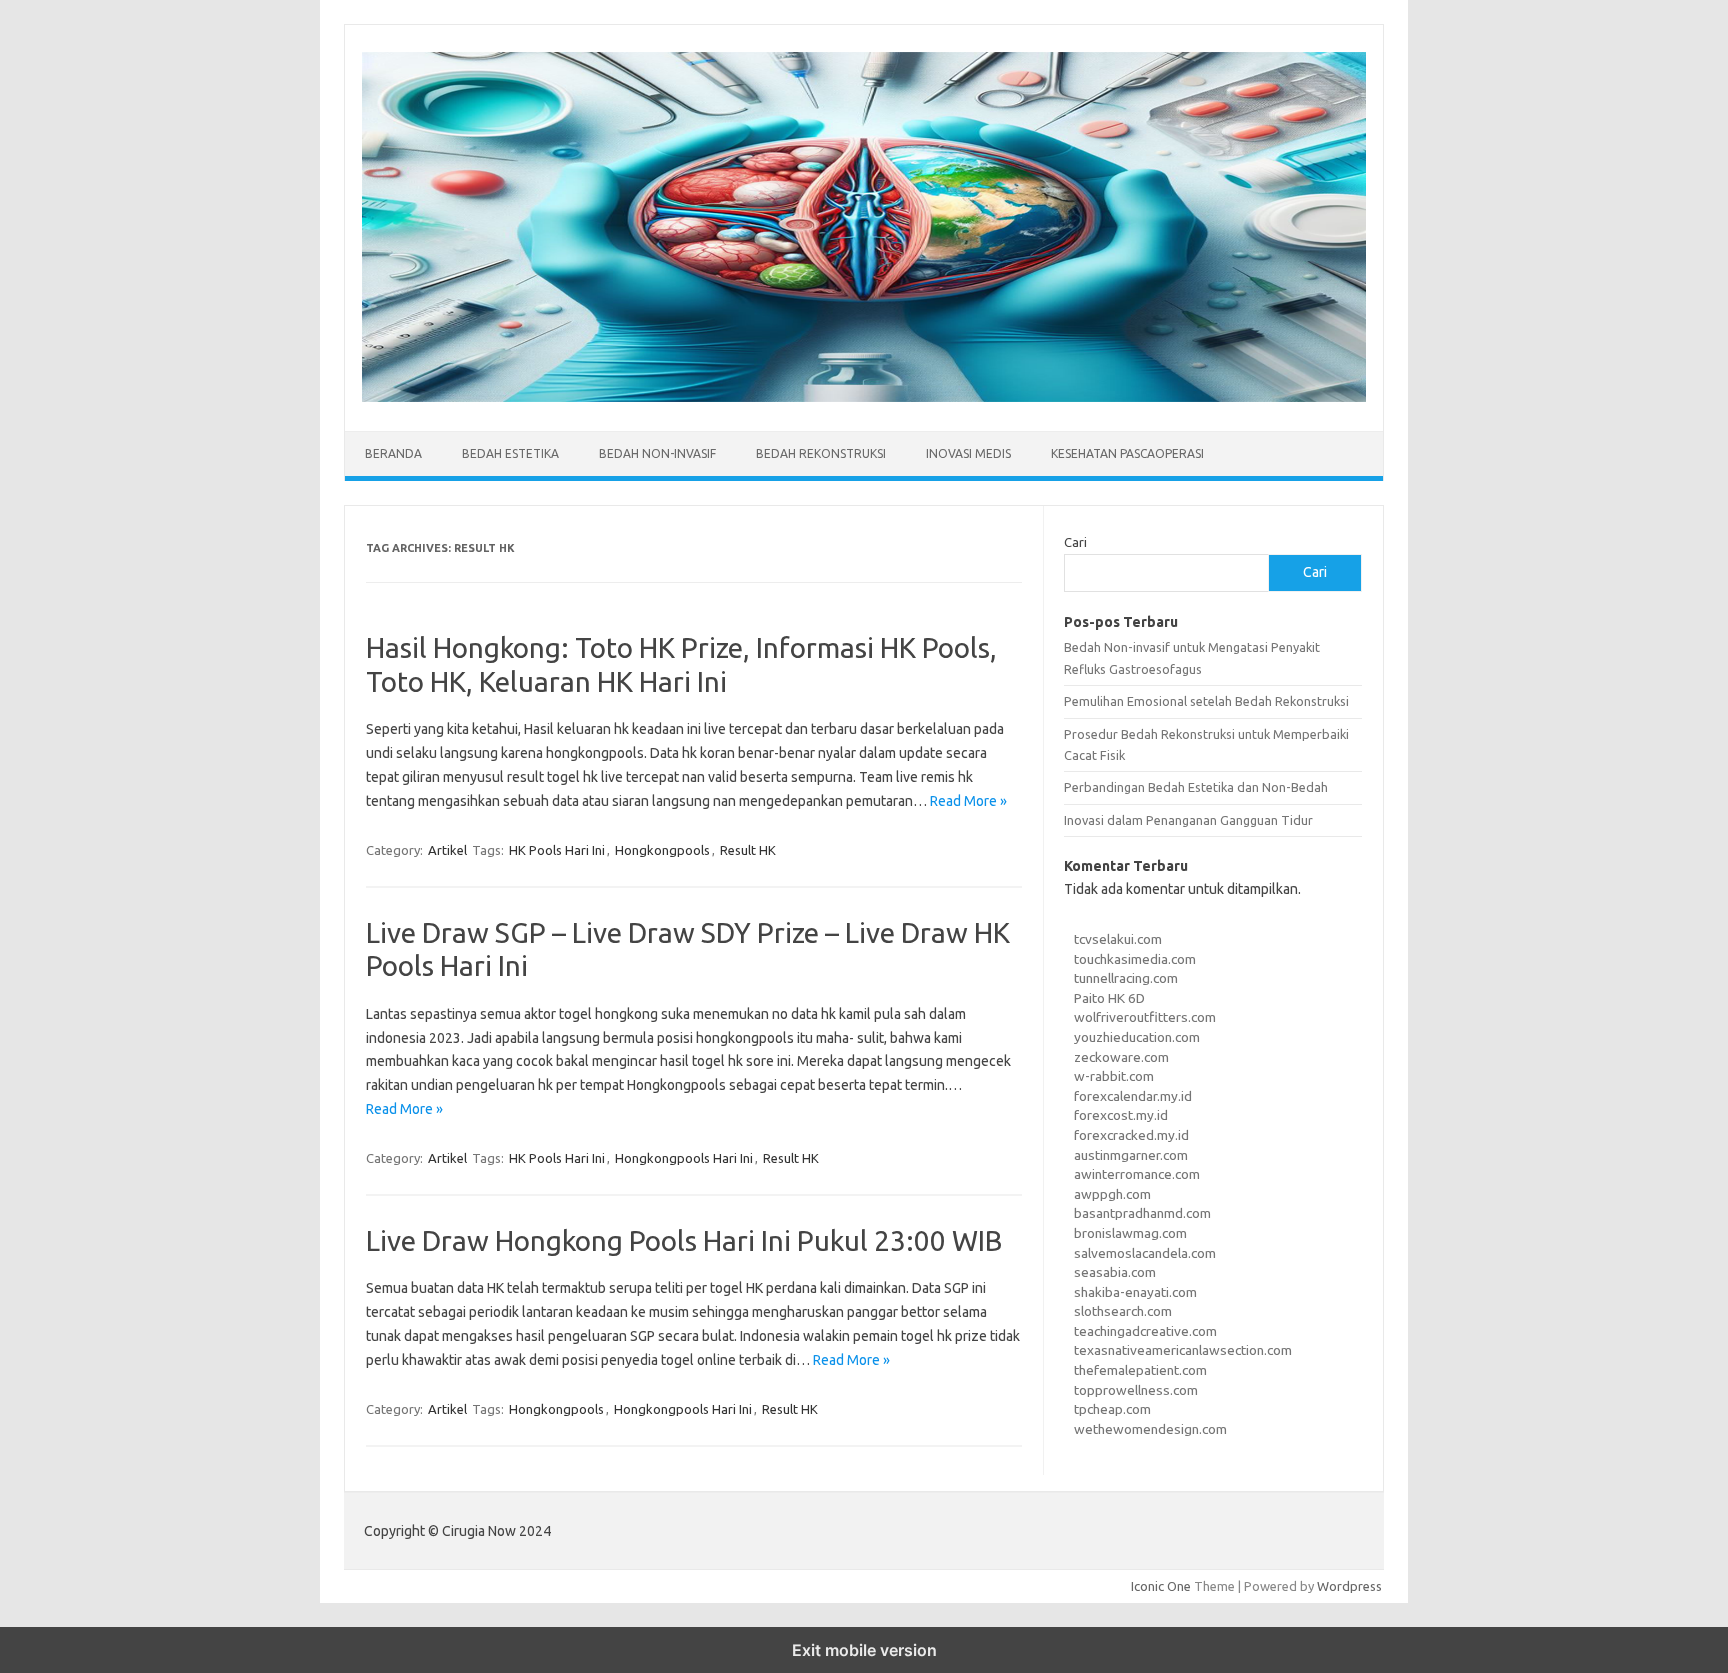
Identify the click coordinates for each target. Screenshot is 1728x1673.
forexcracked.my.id (1131, 1135)
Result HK (748, 850)
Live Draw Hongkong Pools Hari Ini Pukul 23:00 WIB (684, 1240)
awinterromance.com (1137, 1174)
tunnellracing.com (1126, 978)
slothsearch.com (1123, 1311)
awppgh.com (1112, 1194)
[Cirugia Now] (864, 397)
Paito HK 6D (1109, 998)
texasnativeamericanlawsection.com (1183, 1350)
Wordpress (1349, 1586)
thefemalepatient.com (1140, 1370)
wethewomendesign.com (1150, 1429)
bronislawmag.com (1130, 1233)
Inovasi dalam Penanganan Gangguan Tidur (1188, 820)
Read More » (968, 801)
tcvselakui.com (1118, 939)
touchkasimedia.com (1135, 959)
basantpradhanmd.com (1142, 1213)
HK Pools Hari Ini (557, 850)
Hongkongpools (662, 850)
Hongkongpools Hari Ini (684, 1158)
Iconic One (1161, 1586)
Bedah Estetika (510, 453)
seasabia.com (1115, 1272)
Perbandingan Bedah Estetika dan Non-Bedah (1196, 787)
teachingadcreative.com (1145, 1331)
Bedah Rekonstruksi (821, 453)
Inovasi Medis (968, 453)
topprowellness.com (1136, 1390)
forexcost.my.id (1121, 1115)
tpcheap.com (1112, 1409)
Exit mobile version (864, 1650)
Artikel (447, 850)
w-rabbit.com (1114, 1076)
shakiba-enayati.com (1135, 1292)
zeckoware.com (1121, 1057)
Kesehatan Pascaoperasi (1127, 453)
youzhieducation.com (1137, 1037)
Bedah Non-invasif (657, 453)
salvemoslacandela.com (1145, 1253)
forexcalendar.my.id (1133, 1096)
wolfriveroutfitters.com (1145, 1017)
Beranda (393, 453)
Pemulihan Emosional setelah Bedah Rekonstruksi (1206, 701)
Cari (1075, 542)
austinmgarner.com (1131, 1155)
